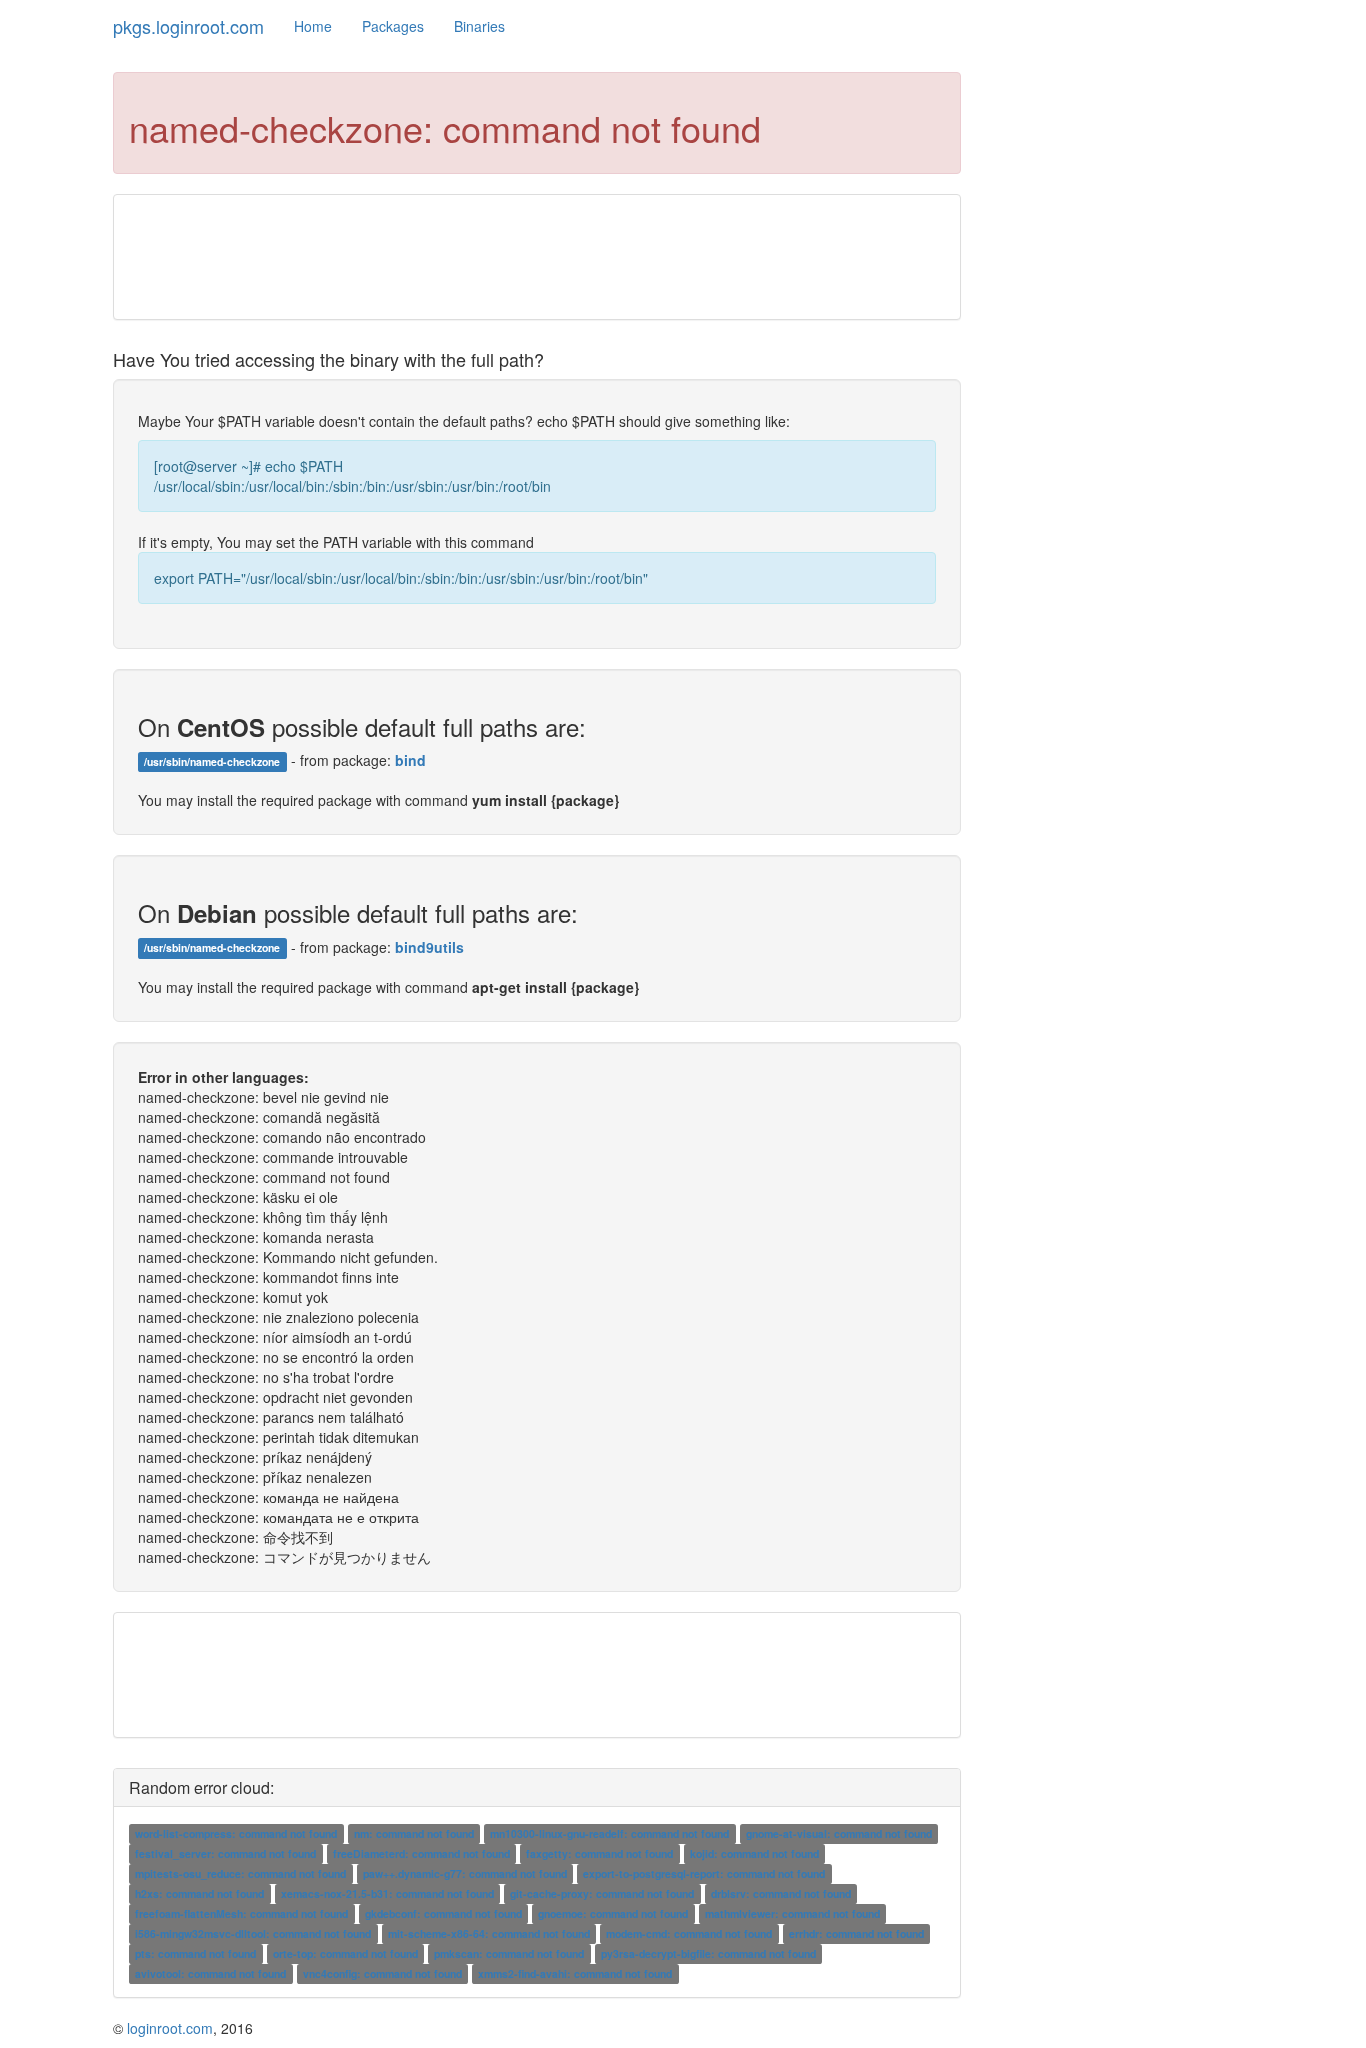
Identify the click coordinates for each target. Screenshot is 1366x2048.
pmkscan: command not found (509, 1953)
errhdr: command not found (856, 1933)
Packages (393, 26)
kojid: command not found (754, 1853)
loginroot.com (170, 2028)
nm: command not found (414, 1833)
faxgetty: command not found (599, 1853)
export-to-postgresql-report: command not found (704, 1873)
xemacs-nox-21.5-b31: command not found (387, 1893)
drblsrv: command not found (781, 1893)
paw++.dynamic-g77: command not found (465, 1873)
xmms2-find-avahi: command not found (575, 1973)
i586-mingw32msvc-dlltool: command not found (253, 1933)
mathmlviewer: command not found (792, 1913)
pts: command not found (195, 1953)
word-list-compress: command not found (236, 1833)
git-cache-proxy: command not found (602, 1893)
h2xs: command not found (199, 1893)
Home (313, 26)
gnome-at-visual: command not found (839, 1833)
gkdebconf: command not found (443, 1913)
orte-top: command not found (345, 1953)
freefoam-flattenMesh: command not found (241, 1913)
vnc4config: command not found (382, 1973)
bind (410, 760)
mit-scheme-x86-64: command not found (489, 1933)
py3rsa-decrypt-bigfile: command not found (708, 1953)
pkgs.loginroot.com (188, 26)
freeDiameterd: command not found (421, 1853)
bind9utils (429, 947)
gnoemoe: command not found (613, 1913)
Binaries (479, 26)
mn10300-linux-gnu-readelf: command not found (609, 1833)
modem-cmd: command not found (689, 1933)
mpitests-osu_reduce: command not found (240, 1873)
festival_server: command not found (225, 1853)
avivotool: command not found (210, 1973)
